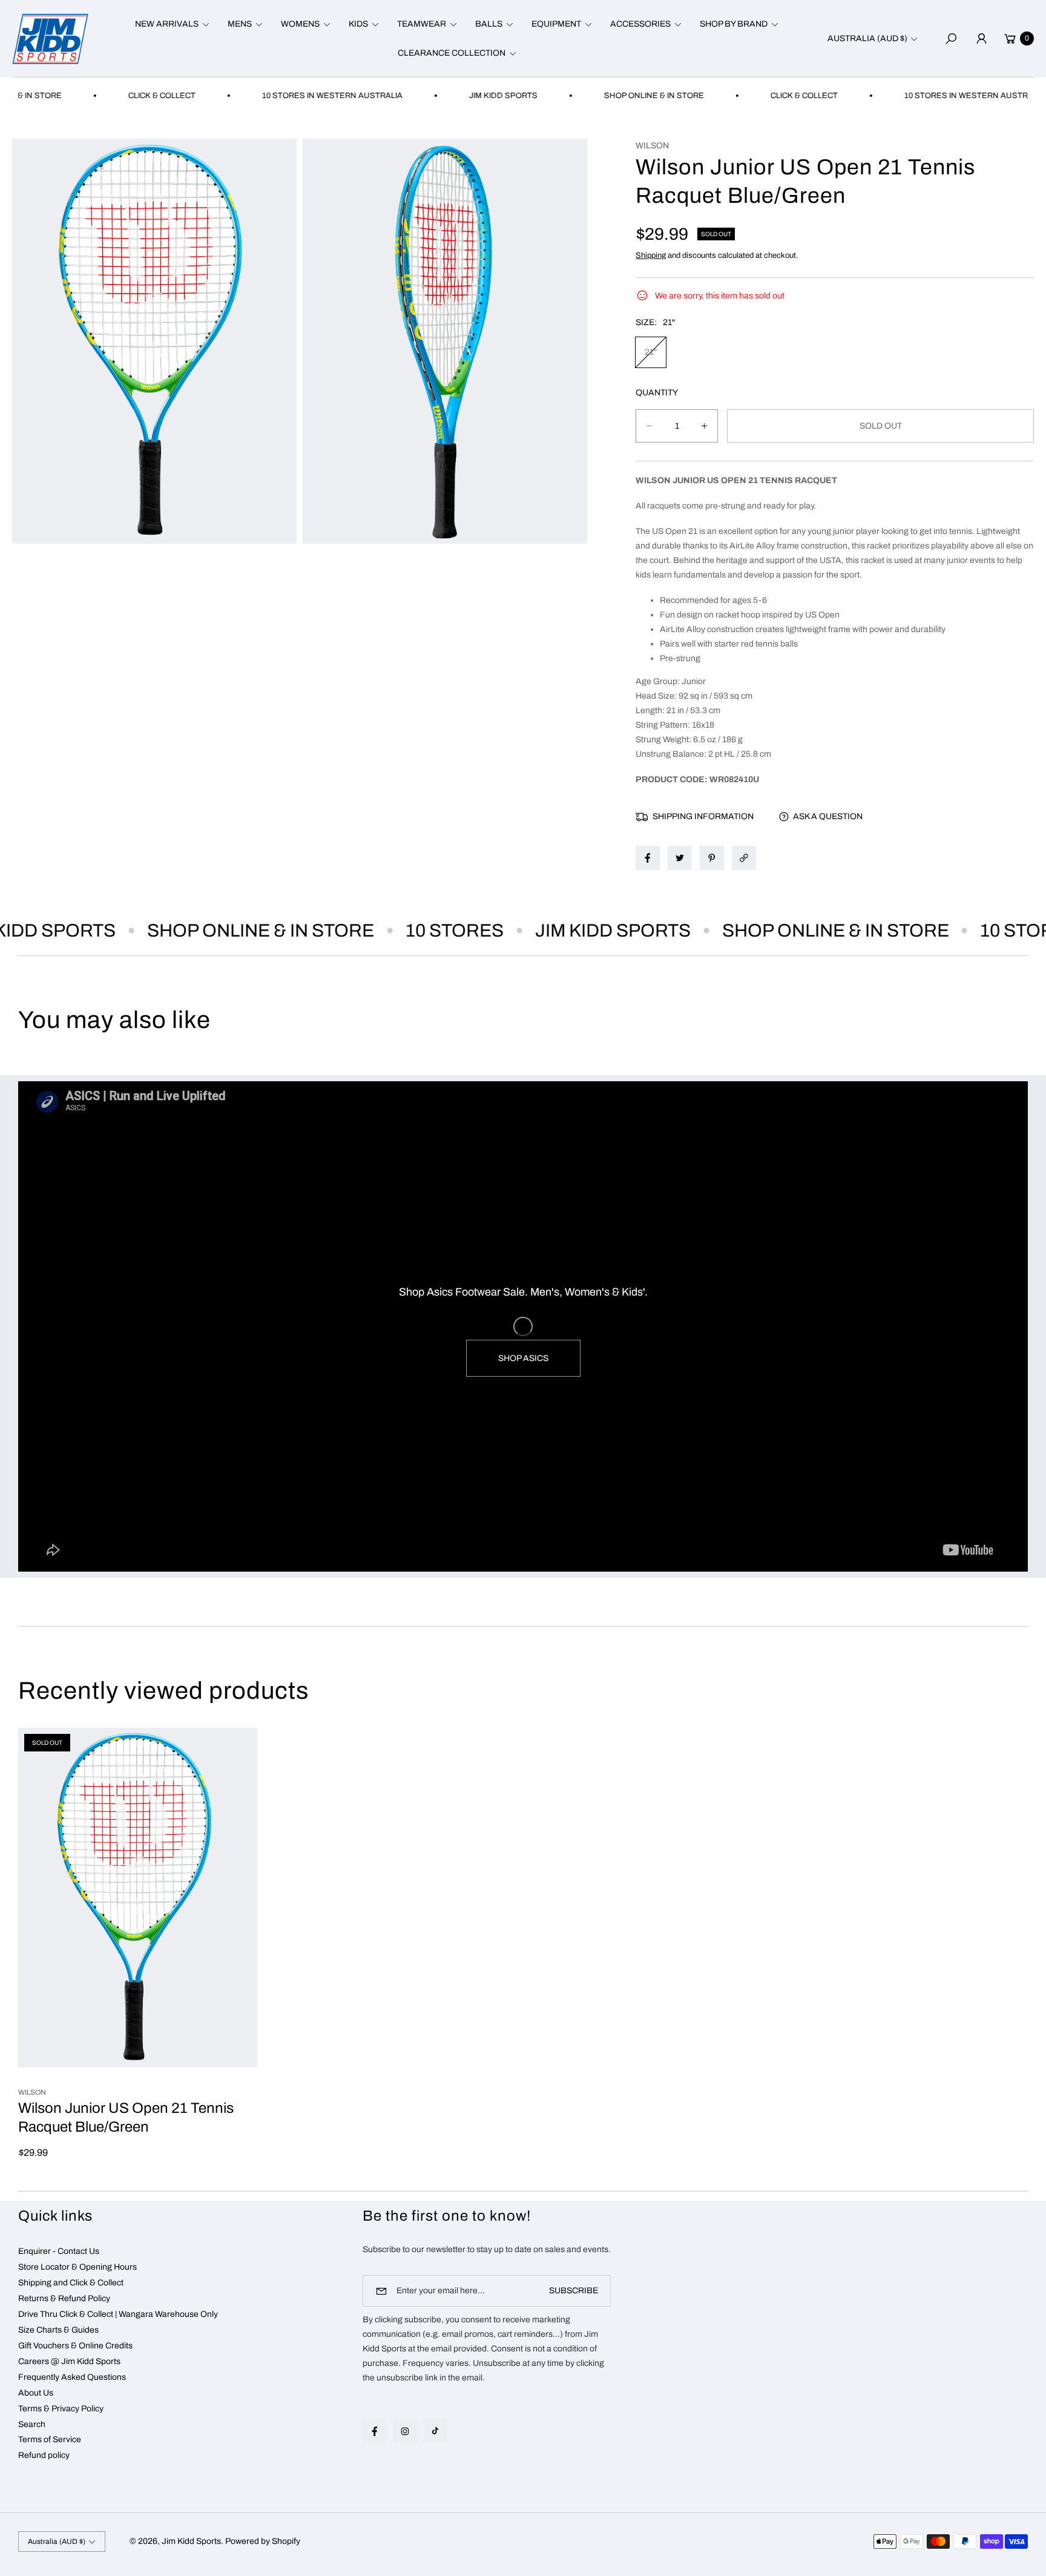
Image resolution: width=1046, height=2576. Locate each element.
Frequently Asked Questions (72, 2377)
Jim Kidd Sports (191, 2541)
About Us (36, 2393)
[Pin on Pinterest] (712, 858)
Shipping (651, 255)
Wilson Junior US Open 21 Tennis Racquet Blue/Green (126, 2118)
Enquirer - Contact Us (59, 2251)
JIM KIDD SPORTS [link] (442, 96)
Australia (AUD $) (867, 38)
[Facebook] (375, 2431)
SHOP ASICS (523, 1358)
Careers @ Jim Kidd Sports (69, 2361)
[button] (170, 24)
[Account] (981, 39)
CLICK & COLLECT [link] (100, 96)
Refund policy (44, 2455)
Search (32, 2424)
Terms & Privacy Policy (61, 2409)
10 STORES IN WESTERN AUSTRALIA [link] (271, 96)
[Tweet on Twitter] (680, 858)
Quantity (657, 393)
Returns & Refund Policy (64, 2298)
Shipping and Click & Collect (71, 2283)
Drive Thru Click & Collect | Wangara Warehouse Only (118, 2314)
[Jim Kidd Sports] (50, 38)
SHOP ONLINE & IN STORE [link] (592, 96)
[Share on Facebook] (648, 858)
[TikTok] (435, 2431)
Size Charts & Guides (58, 2330)
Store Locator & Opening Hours (77, 2267)
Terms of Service (50, 2439)
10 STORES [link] (405, 931)
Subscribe (574, 2291)
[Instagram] (405, 2431)
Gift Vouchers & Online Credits (75, 2346)
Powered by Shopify (263, 2541)
